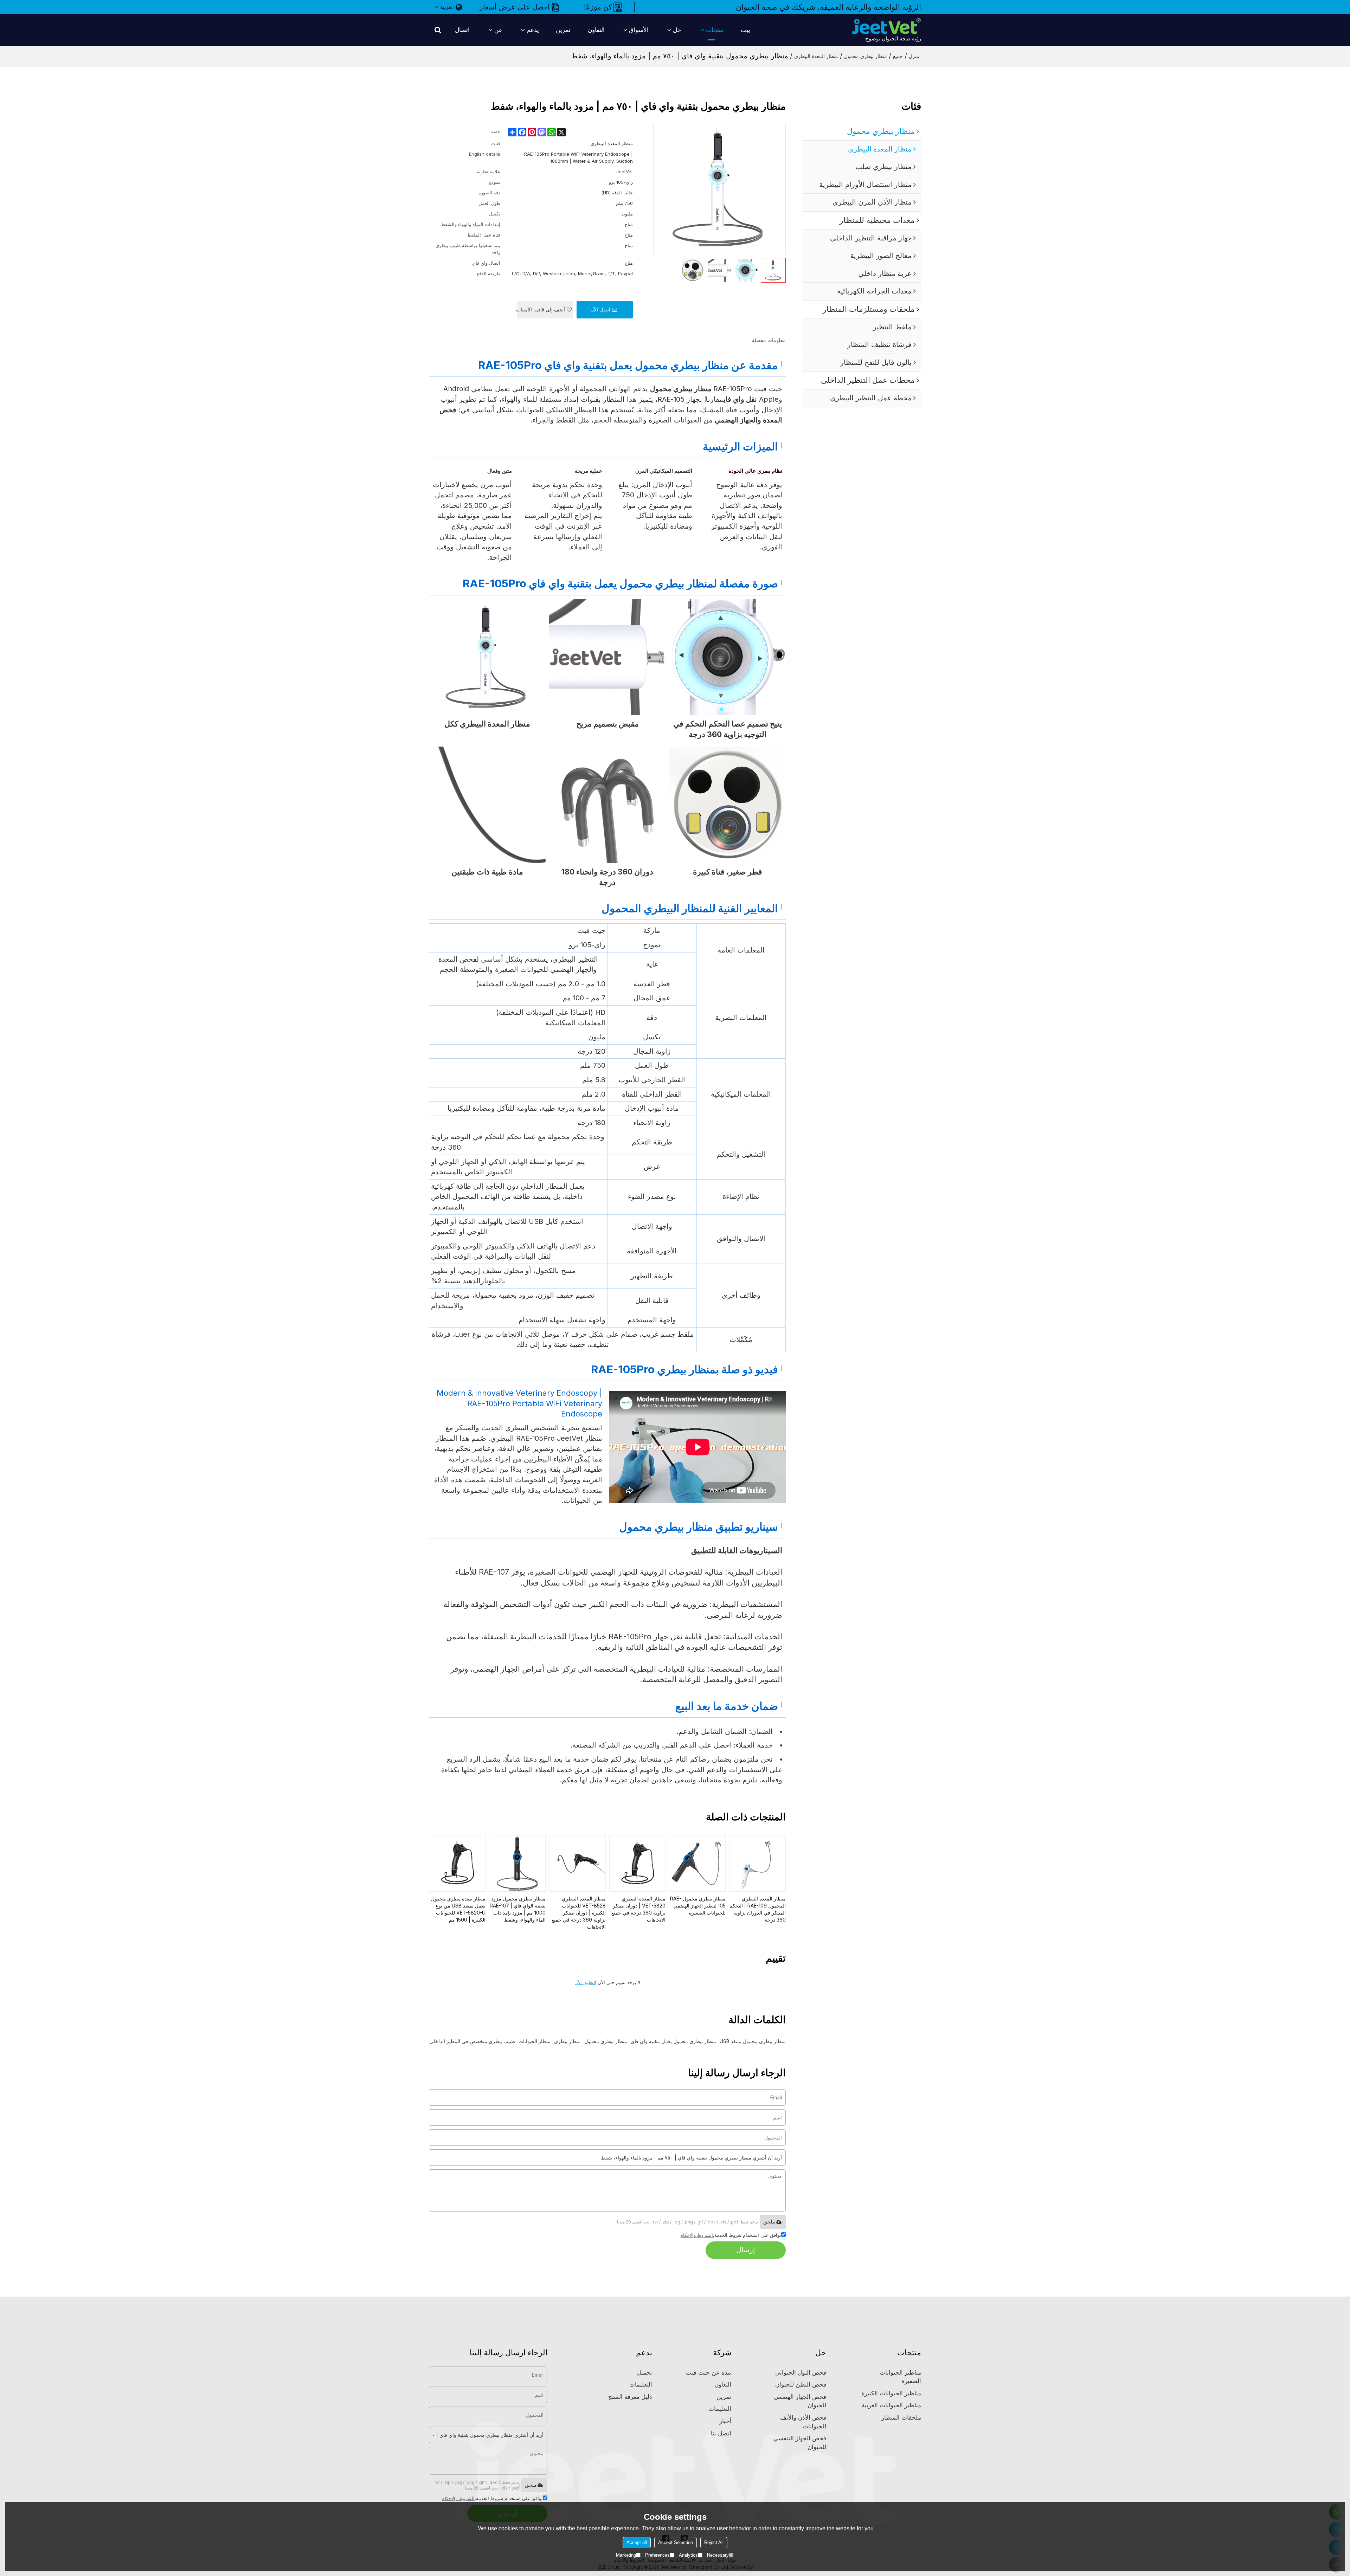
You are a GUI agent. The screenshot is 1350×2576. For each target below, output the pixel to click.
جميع (898, 56)
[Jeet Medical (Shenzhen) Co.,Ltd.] (886, 26)
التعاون (596, 30)
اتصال (462, 30)
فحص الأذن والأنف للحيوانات (803, 2422)
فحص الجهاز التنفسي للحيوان (800, 2443)
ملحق (769, 2222)
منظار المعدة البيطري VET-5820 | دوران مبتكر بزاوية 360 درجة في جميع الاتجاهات (638, 1909)
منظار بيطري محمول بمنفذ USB (753, 2041)
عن (498, 30)
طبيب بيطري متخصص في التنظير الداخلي (472, 2041)
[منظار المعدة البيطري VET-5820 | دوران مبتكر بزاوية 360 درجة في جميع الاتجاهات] (638, 1863)
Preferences (657, 2555)
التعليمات (720, 2409)
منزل (914, 56)
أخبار (725, 2421)
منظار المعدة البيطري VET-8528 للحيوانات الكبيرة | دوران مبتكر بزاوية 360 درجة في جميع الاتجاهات (579, 1913)
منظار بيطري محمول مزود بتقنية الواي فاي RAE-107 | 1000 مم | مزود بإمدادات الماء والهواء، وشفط (518, 1909)
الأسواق (639, 30)
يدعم (533, 30)
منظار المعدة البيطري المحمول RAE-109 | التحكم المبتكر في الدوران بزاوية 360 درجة (758, 1909)
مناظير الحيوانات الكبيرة (891, 2393)
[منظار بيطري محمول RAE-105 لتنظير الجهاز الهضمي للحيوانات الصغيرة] (697, 1863)
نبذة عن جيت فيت (709, 2372)
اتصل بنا (721, 2433)
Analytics (688, 2555)
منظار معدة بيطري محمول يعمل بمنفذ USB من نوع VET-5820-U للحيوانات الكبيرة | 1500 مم (458, 1909)
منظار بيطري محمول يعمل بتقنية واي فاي (673, 2041)
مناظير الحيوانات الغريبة (891, 2405)
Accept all (637, 2542)
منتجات (715, 30)
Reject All (714, 2542)
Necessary (718, 2555)
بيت (745, 30)
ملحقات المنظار (901, 2417)
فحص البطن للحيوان (801, 2384)
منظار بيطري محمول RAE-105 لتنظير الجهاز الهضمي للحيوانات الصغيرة (698, 1906)
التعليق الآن (585, 1983)
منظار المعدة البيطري (816, 56)
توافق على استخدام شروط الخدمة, (731, 2235)
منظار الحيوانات (535, 2041)
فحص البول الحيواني (801, 2372)
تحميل (644, 2372)
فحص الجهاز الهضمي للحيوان (800, 2401)
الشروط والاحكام (697, 2235)
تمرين (563, 30)
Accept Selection (676, 2542)
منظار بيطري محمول (866, 56)
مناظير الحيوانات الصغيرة (900, 2377)
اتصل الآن (600, 309)
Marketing (626, 2555)
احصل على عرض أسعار (515, 7)
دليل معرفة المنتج (630, 2397)
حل (677, 30)
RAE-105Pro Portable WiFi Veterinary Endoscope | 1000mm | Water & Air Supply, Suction (578, 157)
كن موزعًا (598, 7)
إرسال (746, 2250)
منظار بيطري (567, 2041)
